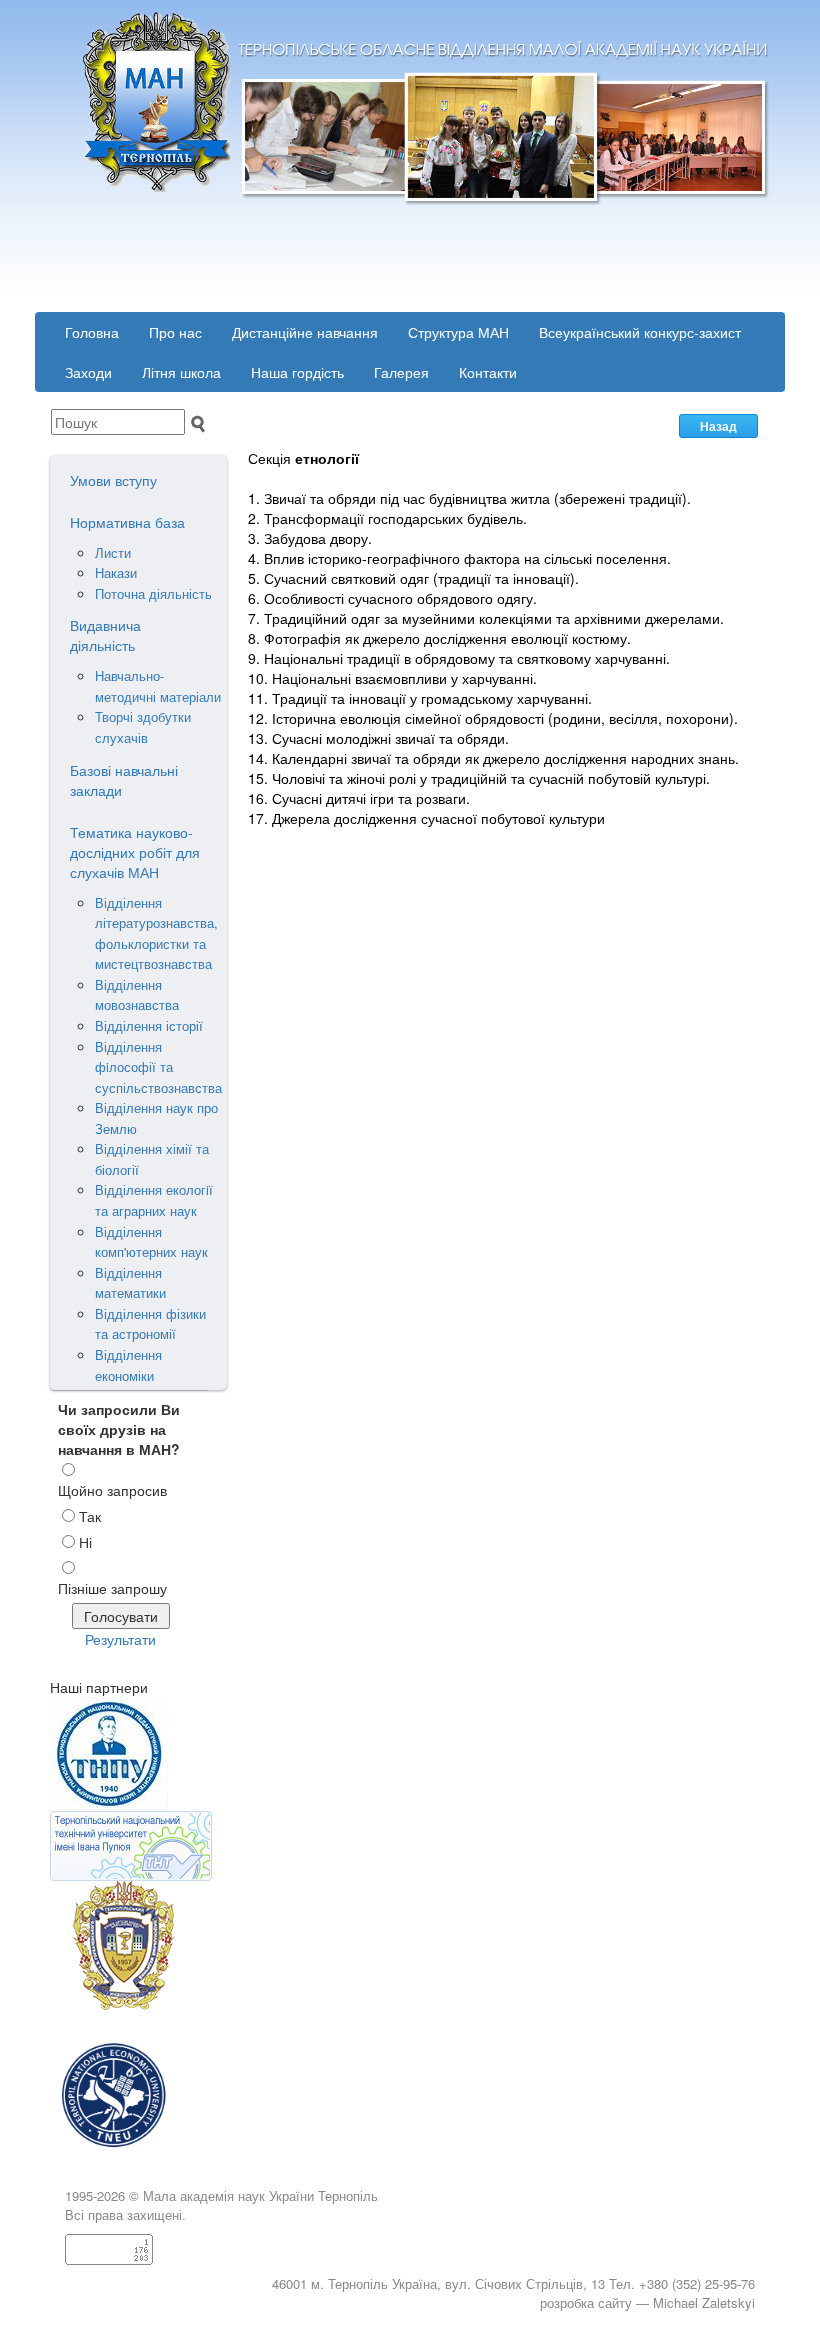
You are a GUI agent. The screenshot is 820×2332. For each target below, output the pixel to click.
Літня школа (181, 372)
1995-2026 (95, 2195)
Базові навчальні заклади (124, 780)
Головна (92, 332)
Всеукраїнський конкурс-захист (640, 332)
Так (90, 1516)
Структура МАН (458, 332)
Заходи (88, 372)
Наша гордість (297, 372)
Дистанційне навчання (305, 332)
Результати (120, 1639)
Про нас (175, 332)
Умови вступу (113, 480)
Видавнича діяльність (105, 635)
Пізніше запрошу (112, 1588)
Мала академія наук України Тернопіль (260, 2195)
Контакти (488, 372)
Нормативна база (127, 522)
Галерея (401, 372)
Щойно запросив (112, 1490)
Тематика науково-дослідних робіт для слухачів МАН (135, 852)
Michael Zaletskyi (704, 2302)
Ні (85, 1542)
